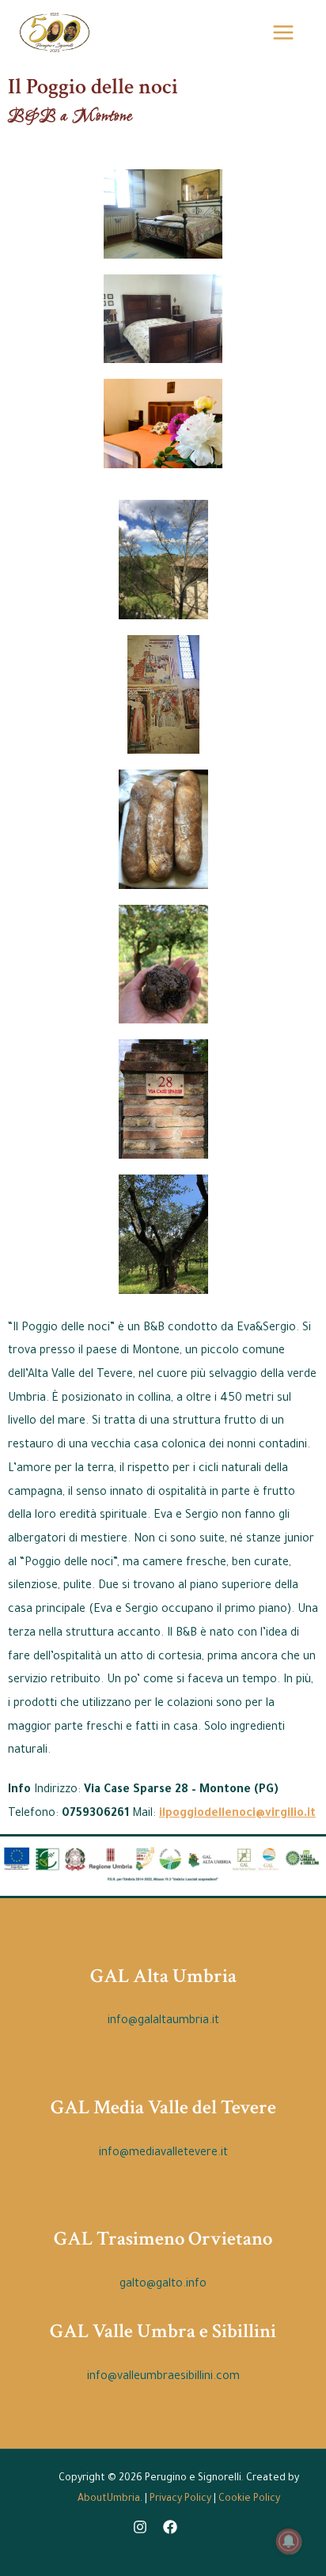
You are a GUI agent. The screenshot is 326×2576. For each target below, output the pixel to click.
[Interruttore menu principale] (283, 32)
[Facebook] (170, 2527)
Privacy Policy (180, 2499)
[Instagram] (140, 2527)
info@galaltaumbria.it (163, 2022)
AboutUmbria (109, 2499)
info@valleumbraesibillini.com (163, 2377)
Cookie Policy (249, 2499)
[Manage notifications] (289, 2541)
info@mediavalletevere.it (163, 2154)
